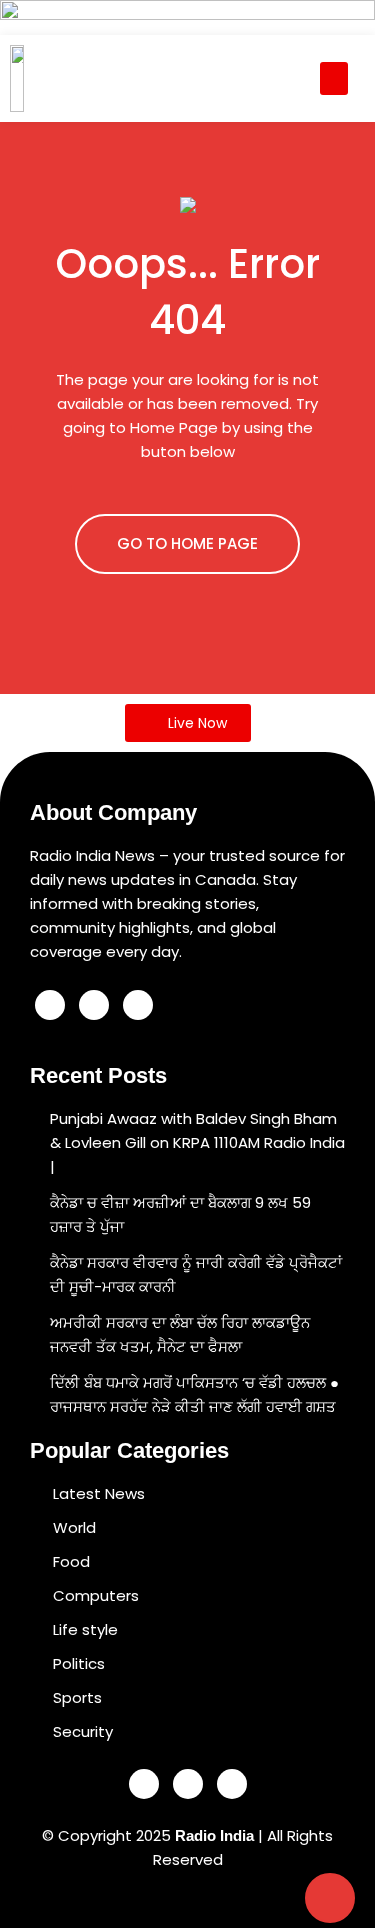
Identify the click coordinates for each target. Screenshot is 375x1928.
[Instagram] (138, 1005)
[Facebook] (50, 1005)
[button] (334, 78)
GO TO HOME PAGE (187, 543)
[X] (94, 1005)
